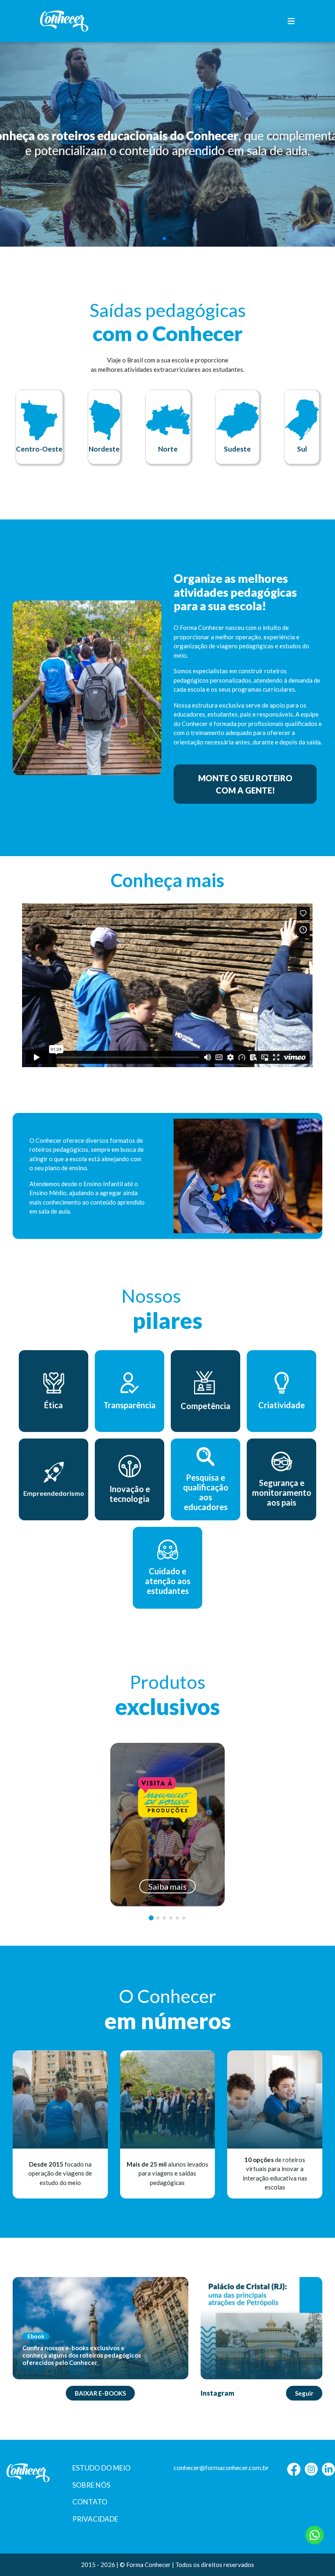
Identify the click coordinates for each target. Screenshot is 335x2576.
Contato (90, 2502)
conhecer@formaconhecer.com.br (221, 2467)
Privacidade (95, 2519)
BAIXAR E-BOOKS (100, 2393)
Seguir (304, 2393)
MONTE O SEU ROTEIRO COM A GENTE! (245, 784)
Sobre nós (91, 2485)
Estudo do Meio (102, 2468)
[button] (164, 238)
